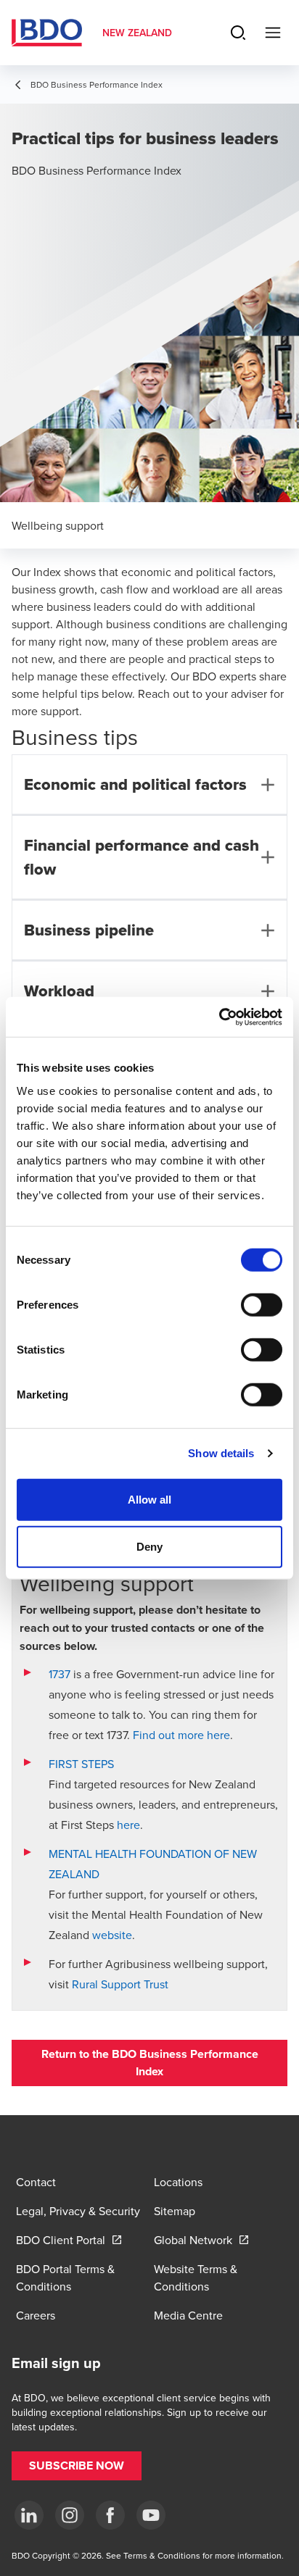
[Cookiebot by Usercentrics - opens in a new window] (219, 1017)
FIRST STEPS (81, 1764)
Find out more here (181, 1735)
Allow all (150, 1499)
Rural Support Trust (120, 1984)
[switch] (262, 1304)
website (112, 1935)
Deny (149, 1547)
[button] (149, 2063)
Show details (221, 1453)
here (128, 1825)
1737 (61, 1674)
